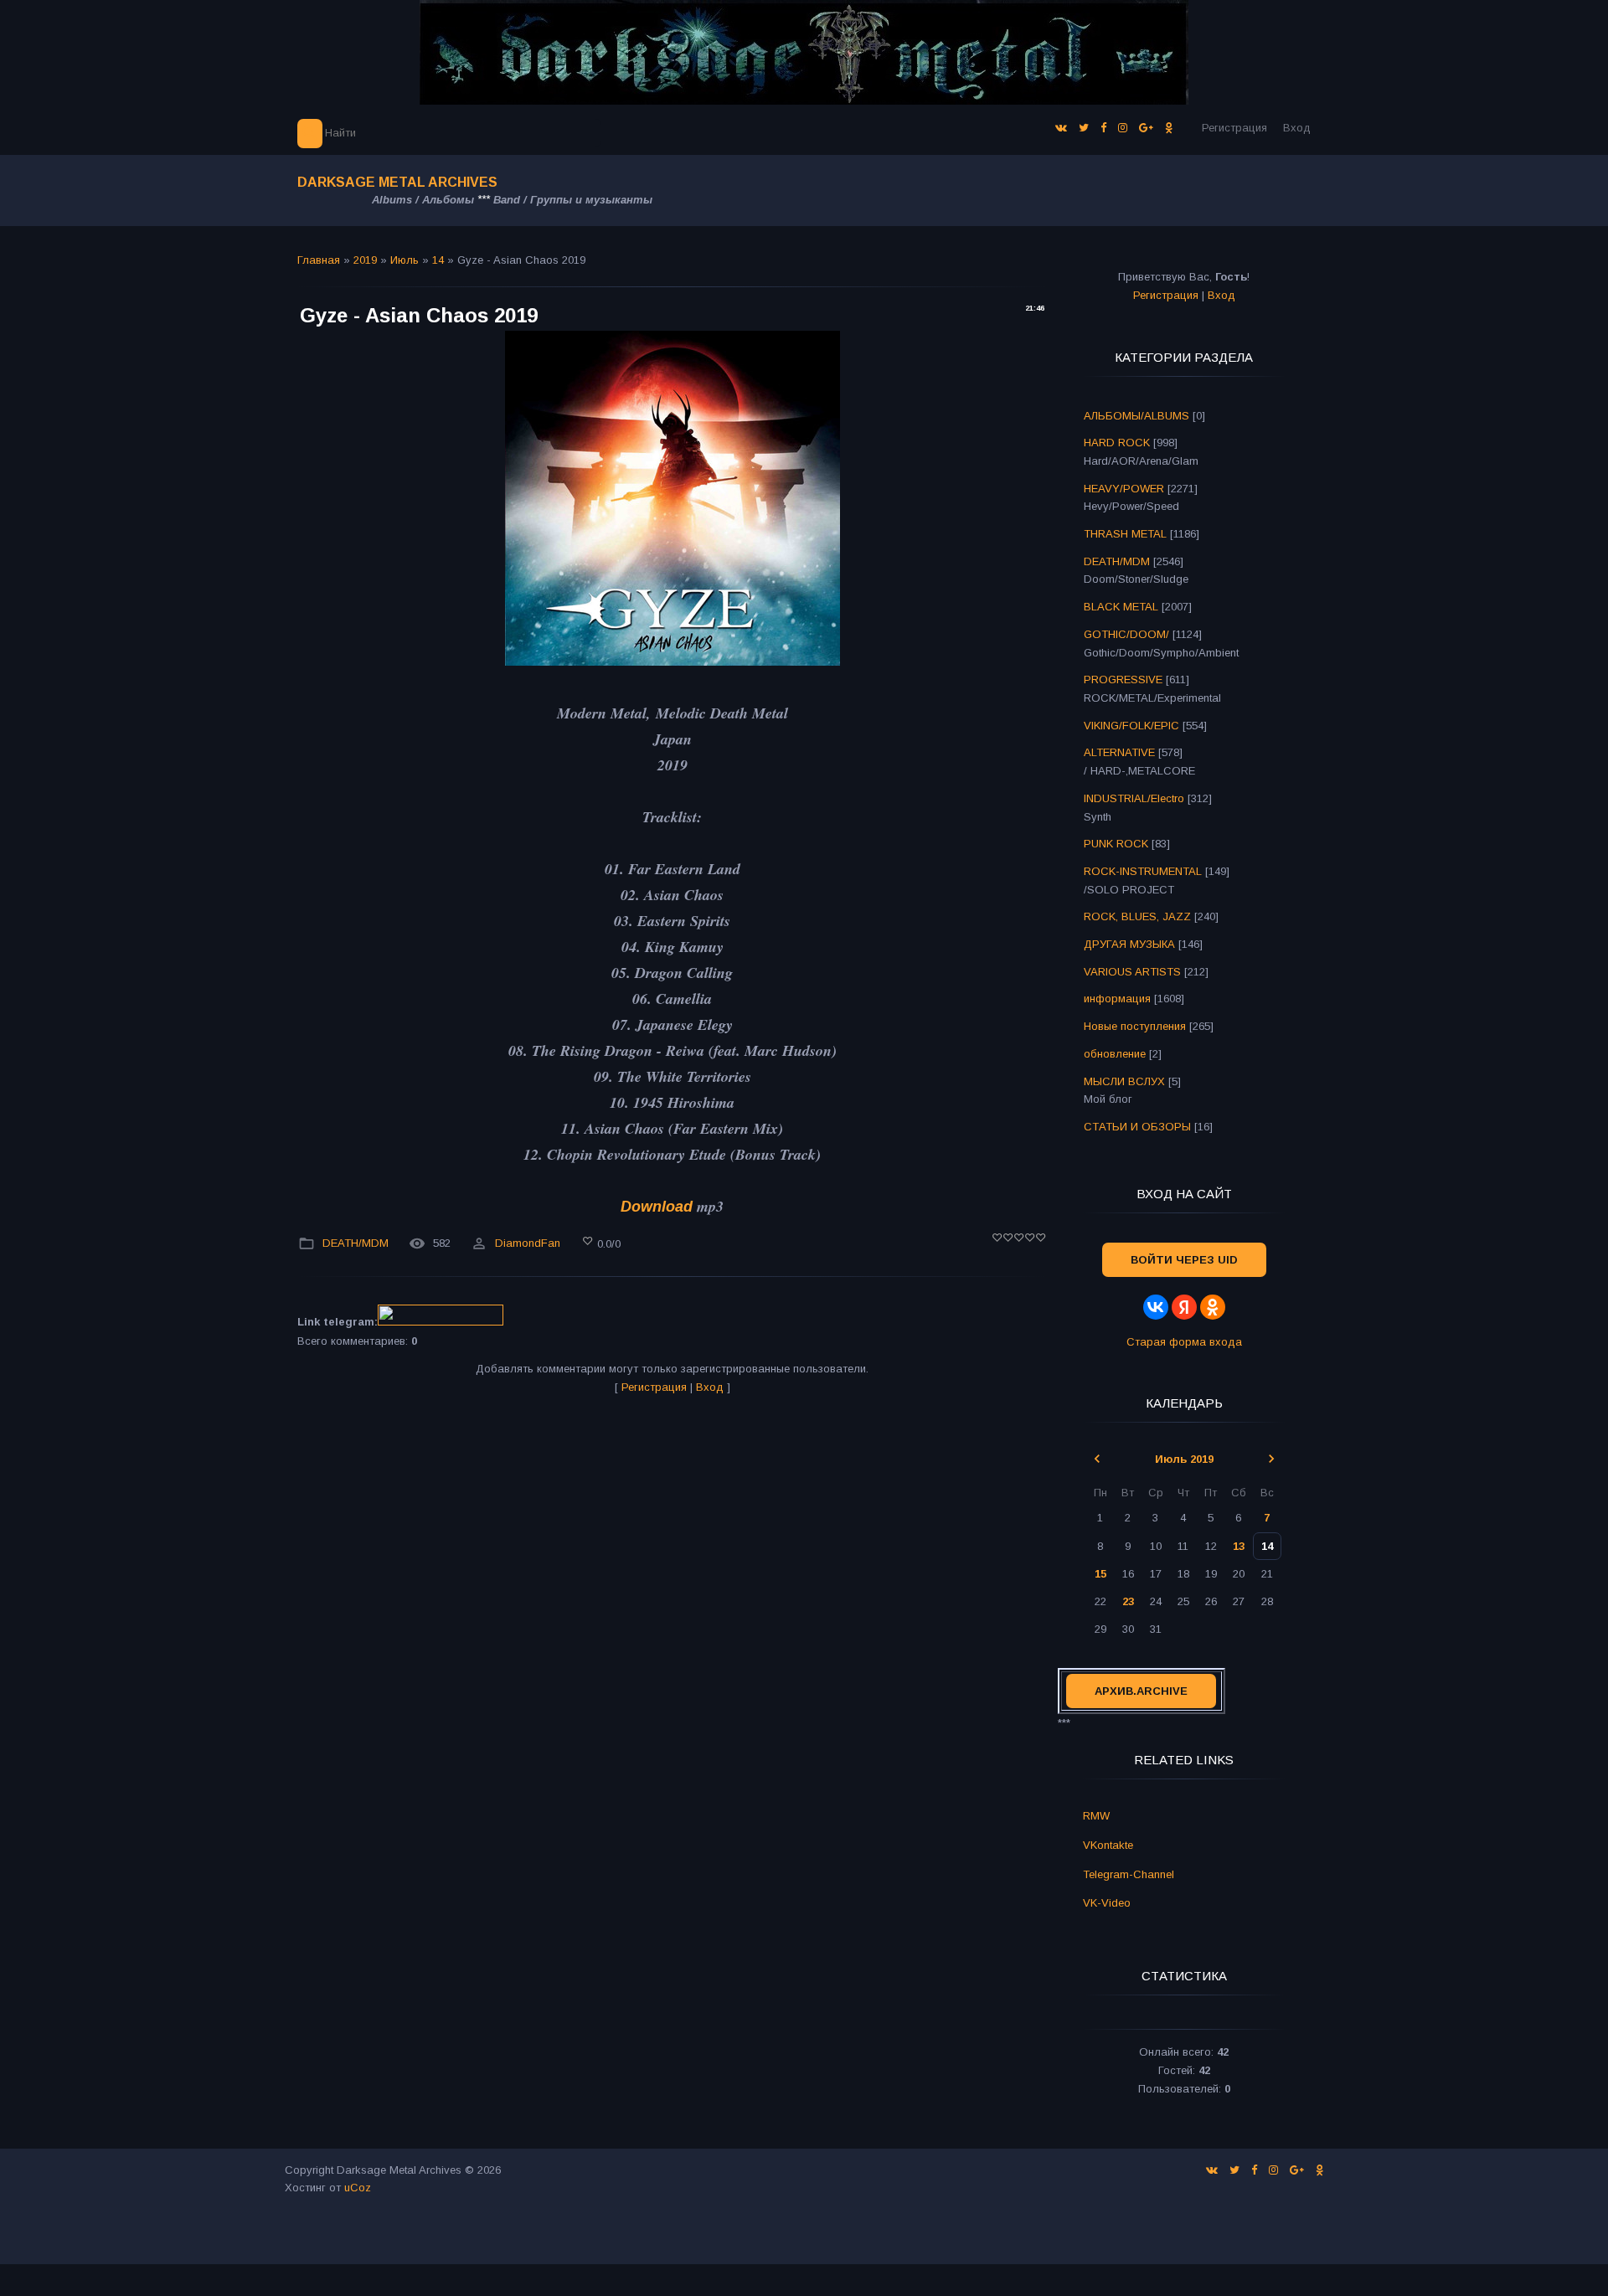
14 (438, 260)
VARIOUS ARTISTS (1132, 972)
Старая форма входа (1184, 1342)
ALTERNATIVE (1119, 752)
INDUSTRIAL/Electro (1134, 798)
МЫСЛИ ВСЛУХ (1124, 1081)
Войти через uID (1184, 1260)
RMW (1096, 1816)
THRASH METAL (1125, 534)
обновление (1115, 1054)
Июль (405, 260)
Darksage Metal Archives (397, 182)
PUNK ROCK (1116, 844)
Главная (319, 260)
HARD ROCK (1117, 443)
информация (1117, 999)
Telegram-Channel (1129, 1874)
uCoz (358, 2188)
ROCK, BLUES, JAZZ (1137, 916)
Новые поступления (1135, 1026)
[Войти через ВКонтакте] (1156, 1307)
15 (1100, 1574)
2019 (365, 260)
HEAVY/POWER (1124, 489)
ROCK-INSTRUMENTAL (1143, 871)
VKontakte (1108, 1845)
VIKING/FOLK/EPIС (1131, 726)
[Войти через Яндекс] (1184, 1307)
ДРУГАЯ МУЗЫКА (1129, 944)
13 (1239, 1546)
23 (1128, 1601)
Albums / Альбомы (423, 200)
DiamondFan (528, 1244)
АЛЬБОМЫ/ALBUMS (1136, 416)
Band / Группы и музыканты (573, 200)
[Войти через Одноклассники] (1213, 1307)
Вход (1297, 128)
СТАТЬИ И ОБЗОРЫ (1137, 1127)
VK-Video (1107, 1903)
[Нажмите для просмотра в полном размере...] (673, 661)
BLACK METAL (1121, 607)
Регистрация (1234, 128)
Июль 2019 (1184, 1459)
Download (657, 1207)
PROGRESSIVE (1123, 680)
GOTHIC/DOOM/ (1126, 634)
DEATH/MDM (356, 1244)
